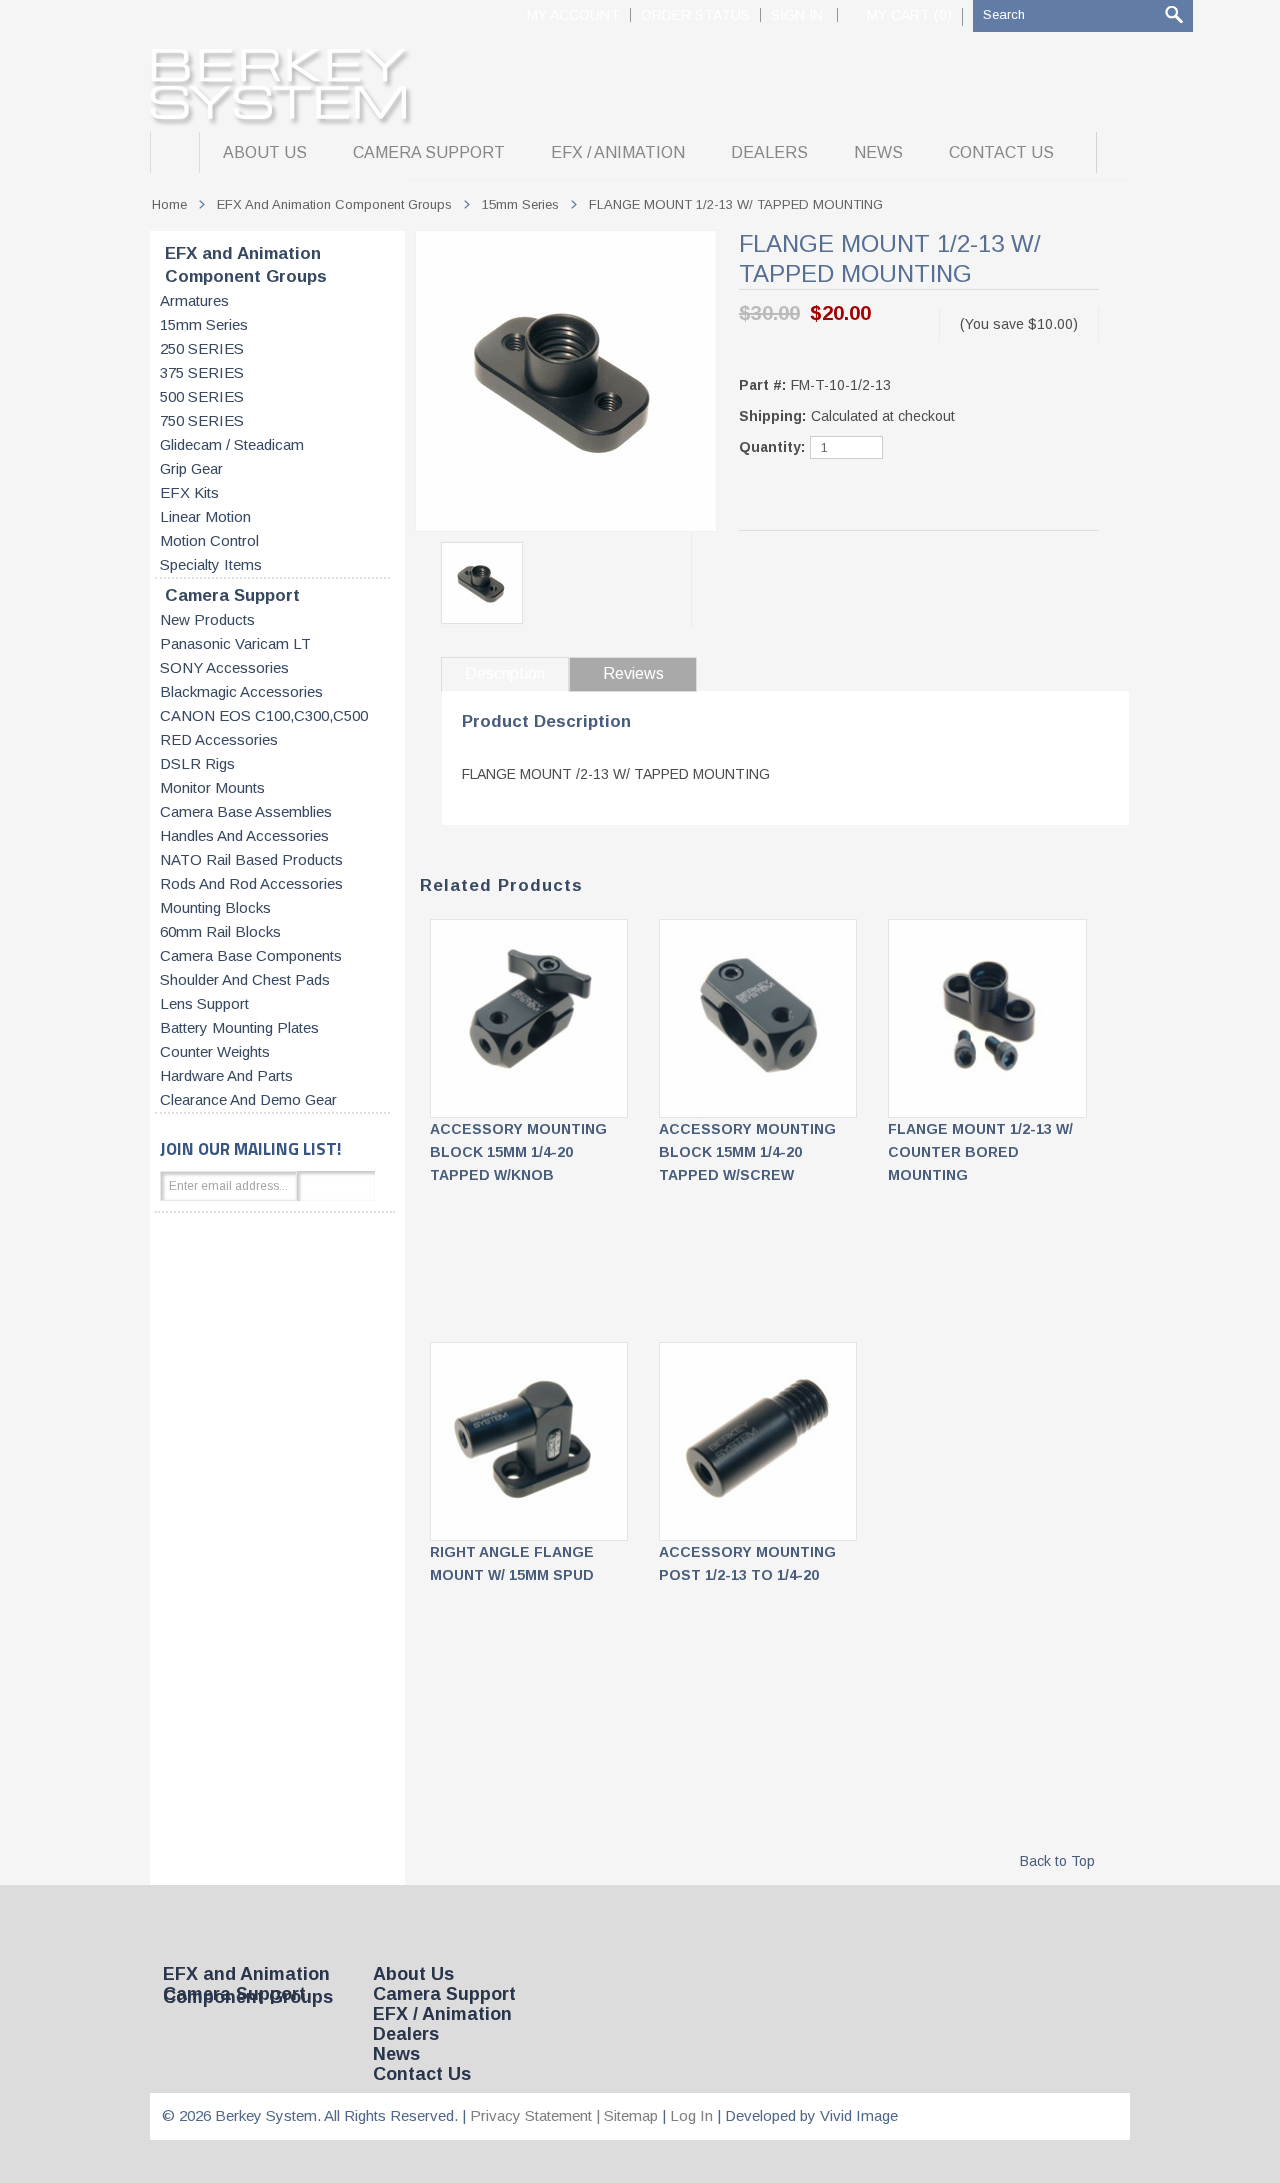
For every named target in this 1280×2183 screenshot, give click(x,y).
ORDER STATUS (695, 15)
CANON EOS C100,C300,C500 (264, 716)
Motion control (209, 541)
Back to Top (1057, 1861)
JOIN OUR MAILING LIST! (250, 1148)
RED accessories (219, 740)
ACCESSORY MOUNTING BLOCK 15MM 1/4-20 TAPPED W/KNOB (518, 1152)
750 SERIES (202, 421)
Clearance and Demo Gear (248, 1100)
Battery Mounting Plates (239, 1028)
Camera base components (251, 956)
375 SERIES (202, 373)
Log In (691, 2115)
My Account (573, 15)
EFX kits (189, 493)
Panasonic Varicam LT (235, 644)
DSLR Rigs (197, 764)
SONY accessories (224, 668)
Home (169, 204)
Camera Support (232, 595)
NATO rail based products (251, 860)
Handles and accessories (244, 836)
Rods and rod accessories (251, 884)
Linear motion (205, 517)
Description (505, 673)
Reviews (633, 673)
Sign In (797, 15)
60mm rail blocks (220, 932)
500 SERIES (202, 397)
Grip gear (191, 469)
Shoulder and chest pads (245, 980)
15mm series (204, 325)
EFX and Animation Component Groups (246, 265)
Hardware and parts (226, 1076)
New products (207, 620)
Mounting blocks (215, 908)
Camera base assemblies (246, 812)
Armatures (194, 301)
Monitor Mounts (212, 788)
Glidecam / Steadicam (232, 445)
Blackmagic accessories (241, 692)
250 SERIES (202, 349)
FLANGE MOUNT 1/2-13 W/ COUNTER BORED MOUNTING (980, 1152)
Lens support (204, 1004)
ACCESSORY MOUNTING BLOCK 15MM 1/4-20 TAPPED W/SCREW (747, 1152)
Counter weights (215, 1052)
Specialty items (211, 565)
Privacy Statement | (537, 2115)
